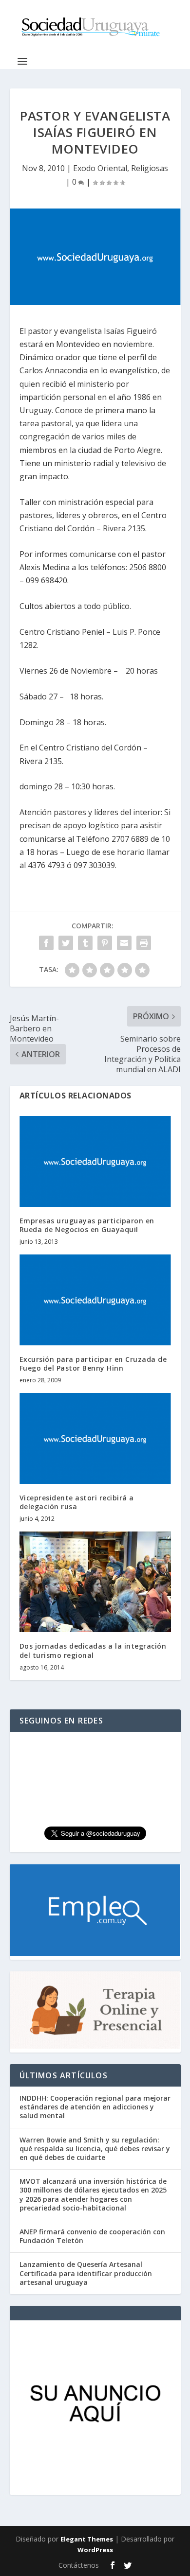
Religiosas (150, 168)
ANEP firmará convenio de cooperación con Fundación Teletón (92, 2236)
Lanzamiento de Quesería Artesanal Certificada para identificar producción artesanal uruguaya (86, 2273)
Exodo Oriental (100, 168)
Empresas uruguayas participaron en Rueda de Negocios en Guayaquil (87, 1225)
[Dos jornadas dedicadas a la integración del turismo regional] (95, 1582)
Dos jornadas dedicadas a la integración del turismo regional (93, 1650)
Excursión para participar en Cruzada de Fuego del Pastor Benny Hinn (93, 1364)
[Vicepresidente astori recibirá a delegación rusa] (95, 1438)
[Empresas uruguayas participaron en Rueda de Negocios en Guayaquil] (95, 1161)
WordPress (95, 2550)
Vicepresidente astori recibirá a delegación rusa (77, 1502)
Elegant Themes (87, 2539)
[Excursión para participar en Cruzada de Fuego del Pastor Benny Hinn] (95, 1300)
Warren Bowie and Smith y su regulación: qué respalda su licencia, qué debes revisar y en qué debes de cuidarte (95, 2149)
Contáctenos (79, 2565)
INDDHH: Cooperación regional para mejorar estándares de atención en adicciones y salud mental (95, 2107)
